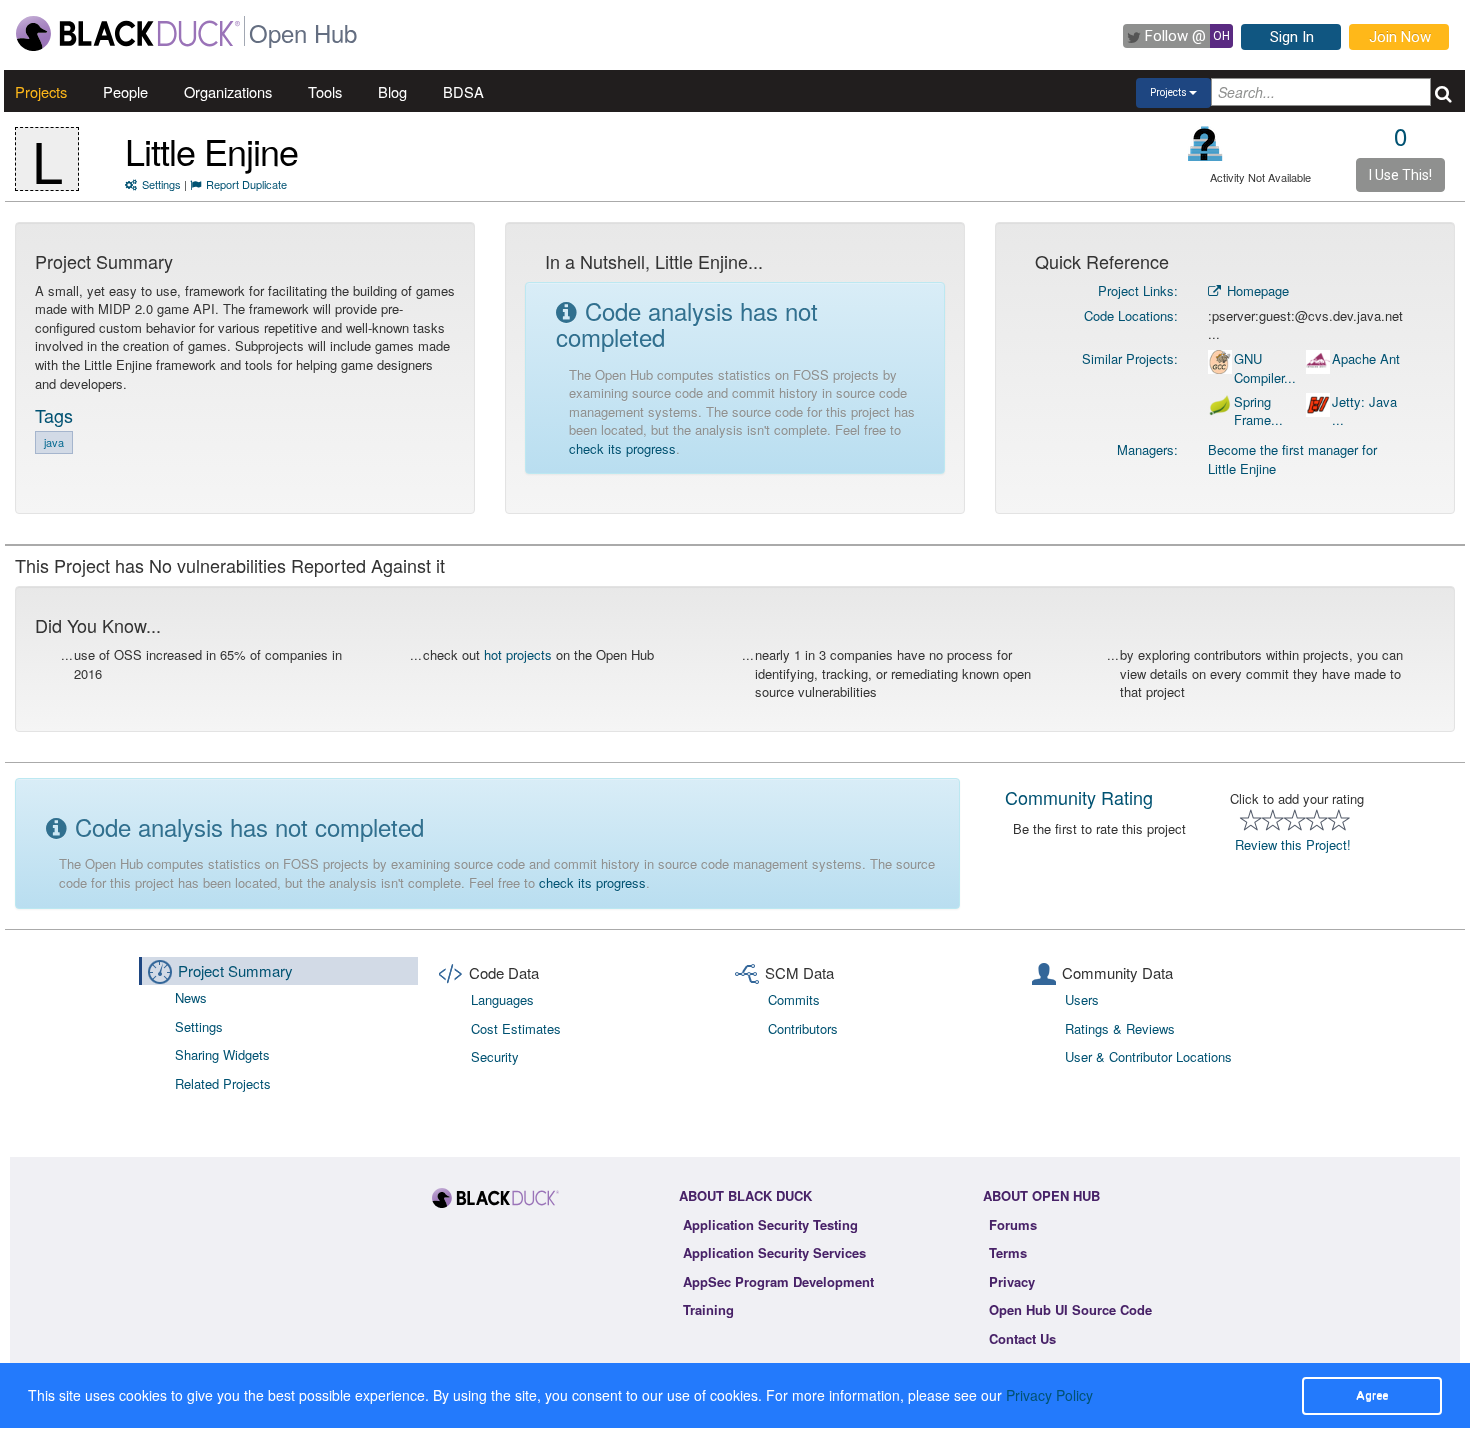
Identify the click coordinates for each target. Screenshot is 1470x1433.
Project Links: (1138, 290)
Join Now (1400, 37)
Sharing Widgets (222, 1054)
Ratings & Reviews (1120, 1028)
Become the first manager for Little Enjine (1292, 459)
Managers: (1147, 449)
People (125, 91)
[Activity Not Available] (1205, 143)
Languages (502, 999)
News (191, 997)
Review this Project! (1293, 844)
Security (495, 1056)
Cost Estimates (516, 1028)
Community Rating (1079, 797)
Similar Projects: (1130, 358)
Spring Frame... (1258, 411)
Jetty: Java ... (1364, 411)
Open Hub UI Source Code (1070, 1309)
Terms (1008, 1252)
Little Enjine (211, 150)
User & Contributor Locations (1148, 1056)
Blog (392, 91)
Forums (1013, 1224)
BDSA (463, 91)
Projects (41, 91)
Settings (161, 184)
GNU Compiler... (1265, 368)
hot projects (518, 654)
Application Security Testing (770, 1224)
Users (1082, 999)
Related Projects (223, 1083)
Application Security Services (774, 1252)
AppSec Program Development (778, 1281)
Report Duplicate (246, 184)
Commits (794, 999)
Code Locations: (1131, 315)
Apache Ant (1366, 359)
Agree (1372, 1395)
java (54, 442)
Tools (325, 91)
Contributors (803, 1028)
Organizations (228, 91)
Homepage (1256, 290)
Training (708, 1309)
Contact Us (1022, 1338)
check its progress (622, 448)
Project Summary (235, 970)
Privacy (1012, 1281)
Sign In (1292, 37)
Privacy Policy (1049, 1395)
